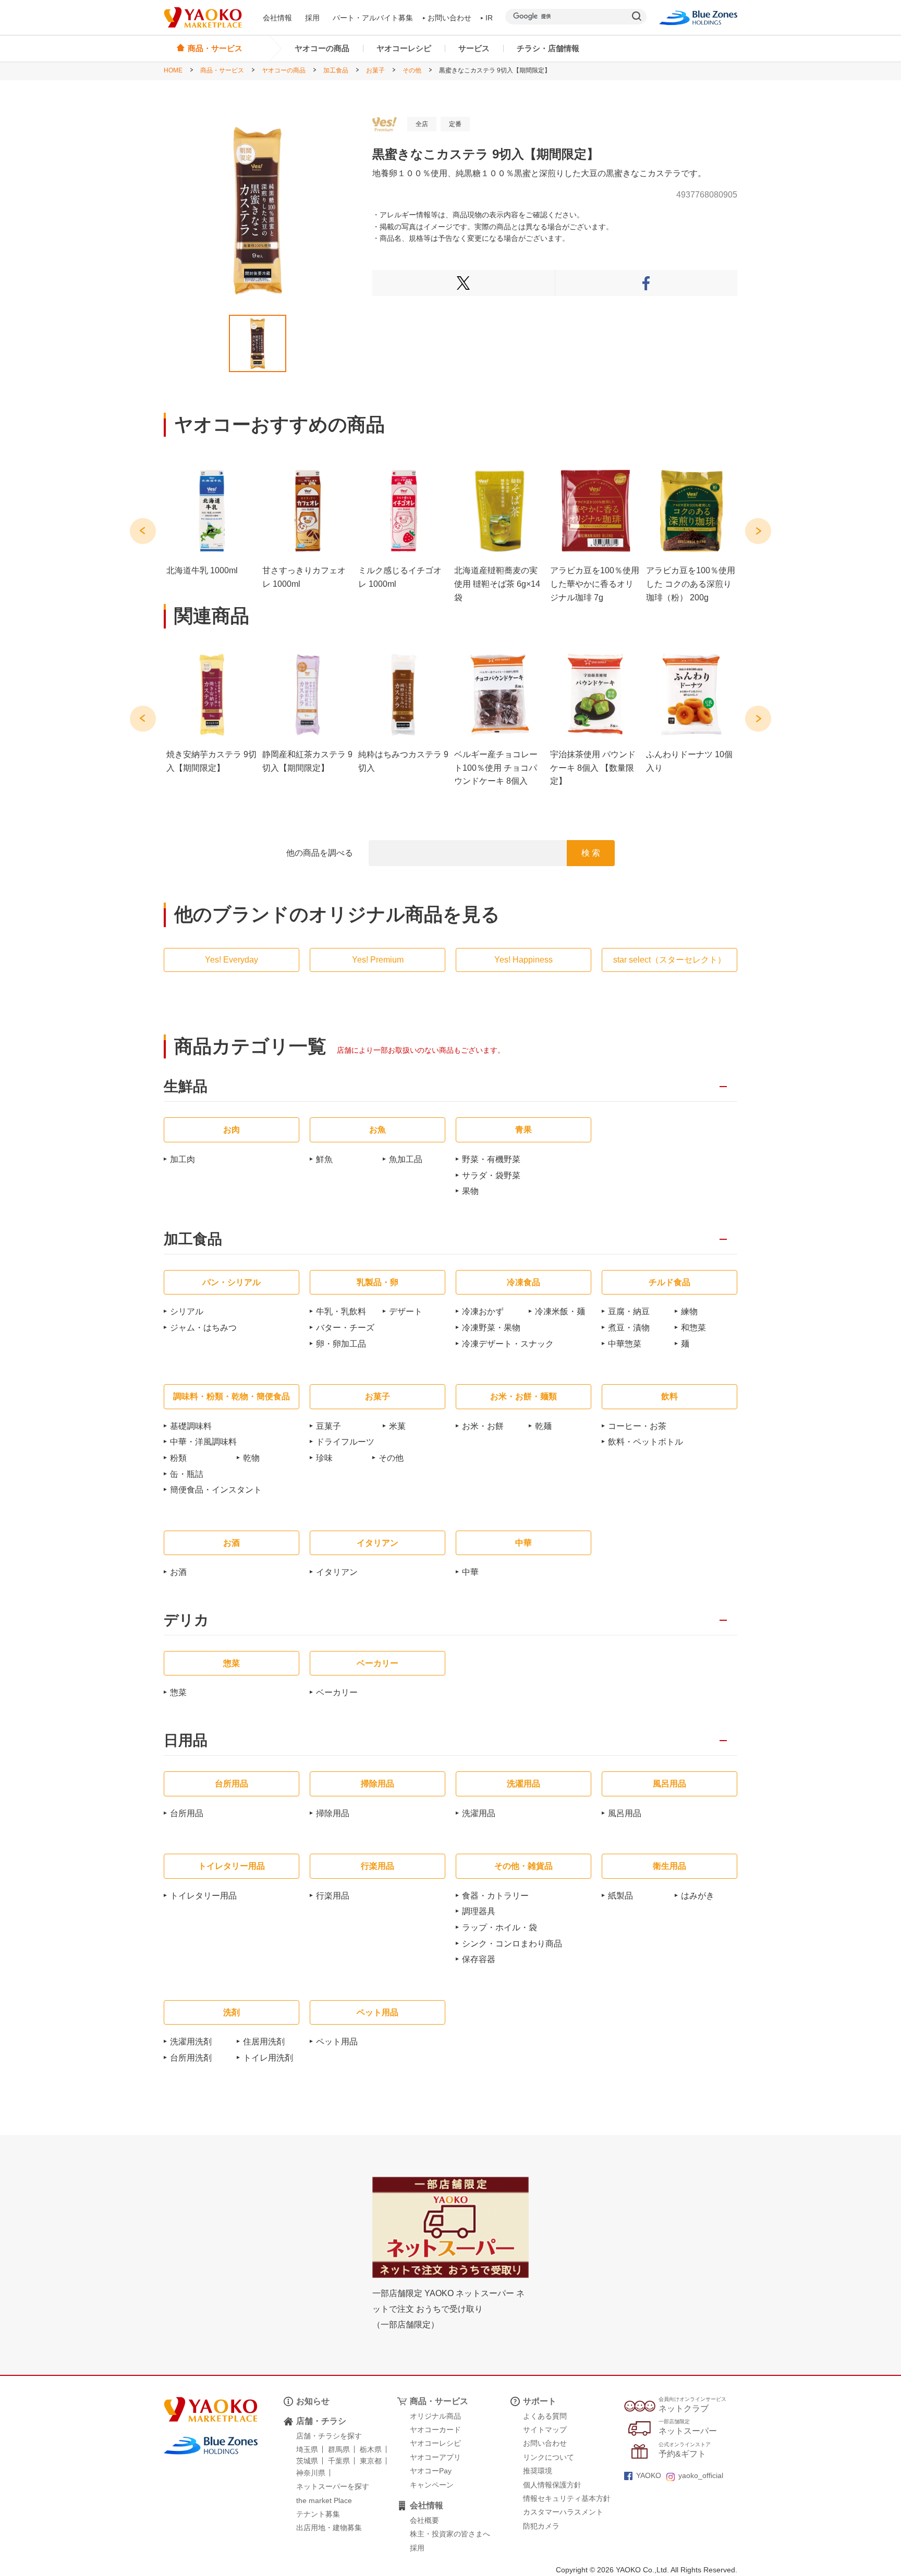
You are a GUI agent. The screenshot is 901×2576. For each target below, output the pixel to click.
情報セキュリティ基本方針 (567, 2498)
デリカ (186, 1620)
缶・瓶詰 (187, 1474)
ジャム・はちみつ (203, 1328)
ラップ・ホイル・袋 (500, 1927)
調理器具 (479, 1911)
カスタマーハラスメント (563, 2512)
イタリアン (337, 1572)
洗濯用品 (479, 1813)
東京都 (371, 2461)
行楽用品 (333, 1896)
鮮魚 (324, 1159)
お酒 (178, 1572)
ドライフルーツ (345, 1442)
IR (489, 18)
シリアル (187, 1311)
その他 (412, 70)
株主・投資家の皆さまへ (450, 2534)
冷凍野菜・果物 (491, 1328)
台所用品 (187, 1813)
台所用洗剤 (191, 2058)
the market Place (324, 2500)
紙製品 (620, 1896)
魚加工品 (406, 1159)
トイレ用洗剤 (268, 2058)
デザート (406, 1311)
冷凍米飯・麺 (560, 1311)
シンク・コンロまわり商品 (512, 1944)
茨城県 (307, 2461)
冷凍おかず (483, 1311)
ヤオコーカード (435, 2430)
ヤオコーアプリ (435, 2457)
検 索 (591, 853)
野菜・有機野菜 (491, 1159)
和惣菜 (693, 1328)
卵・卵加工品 (341, 1344)
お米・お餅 (483, 1426)
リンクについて (549, 2457)
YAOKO (649, 2475)
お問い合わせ (449, 18)
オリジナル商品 (435, 2416)
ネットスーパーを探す (333, 2486)
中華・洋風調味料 (203, 1442)
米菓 (397, 1426)
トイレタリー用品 (203, 1896)
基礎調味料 (191, 1426)
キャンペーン (432, 2485)
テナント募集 (318, 2514)
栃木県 (371, 2449)
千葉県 (339, 2461)
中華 (470, 1572)
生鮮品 (186, 1087)
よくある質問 (545, 2416)
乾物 (251, 1458)
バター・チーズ (345, 1328)
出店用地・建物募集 (329, 2528)
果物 (470, 1191)
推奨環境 (538, 2471)
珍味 (324, 1458)
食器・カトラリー (495, 1896)
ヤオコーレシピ (404, 48)
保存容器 (479, 1959)
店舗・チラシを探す (329, 2436)
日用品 (186, 1741)
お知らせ (313, 2401)
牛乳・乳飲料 (341, 1311)
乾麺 (543, 1426)
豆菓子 (328, 1426)
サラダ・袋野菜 (491, 1175)
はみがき (698, 1896)
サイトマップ (545, 2430)
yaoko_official (701, 2475)
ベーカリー (337, 1692)
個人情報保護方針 (552, 2485)
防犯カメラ (541, 2526)
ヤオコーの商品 (322, 48)
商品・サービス (222, 70)
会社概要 (424, 2520)
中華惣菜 (625, 1344)
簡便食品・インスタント (216, 1490)
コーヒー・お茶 (637, 1426)
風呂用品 (625, 1813)
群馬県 (339, 2449)
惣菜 (178, 1692)
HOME (173, 70)
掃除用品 (333, 1813)
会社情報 (277, 18)
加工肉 (182, 1159)
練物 (689, 1311)
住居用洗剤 (264, 2042)
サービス (474, 48)
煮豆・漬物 (629, 1328)
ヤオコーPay (431, 2471)
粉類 (178, 1458)
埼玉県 (307, 2449)
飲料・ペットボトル (646, 1442)
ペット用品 (337, 2042)
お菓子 (375, 70)
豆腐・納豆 (629, 1311)
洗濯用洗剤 (191, 2042)
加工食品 (336, 70)
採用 (312, 18)
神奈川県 (311, 2473)
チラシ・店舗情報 (548, 48)
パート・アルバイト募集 (373, 18)
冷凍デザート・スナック (508, 1344)
